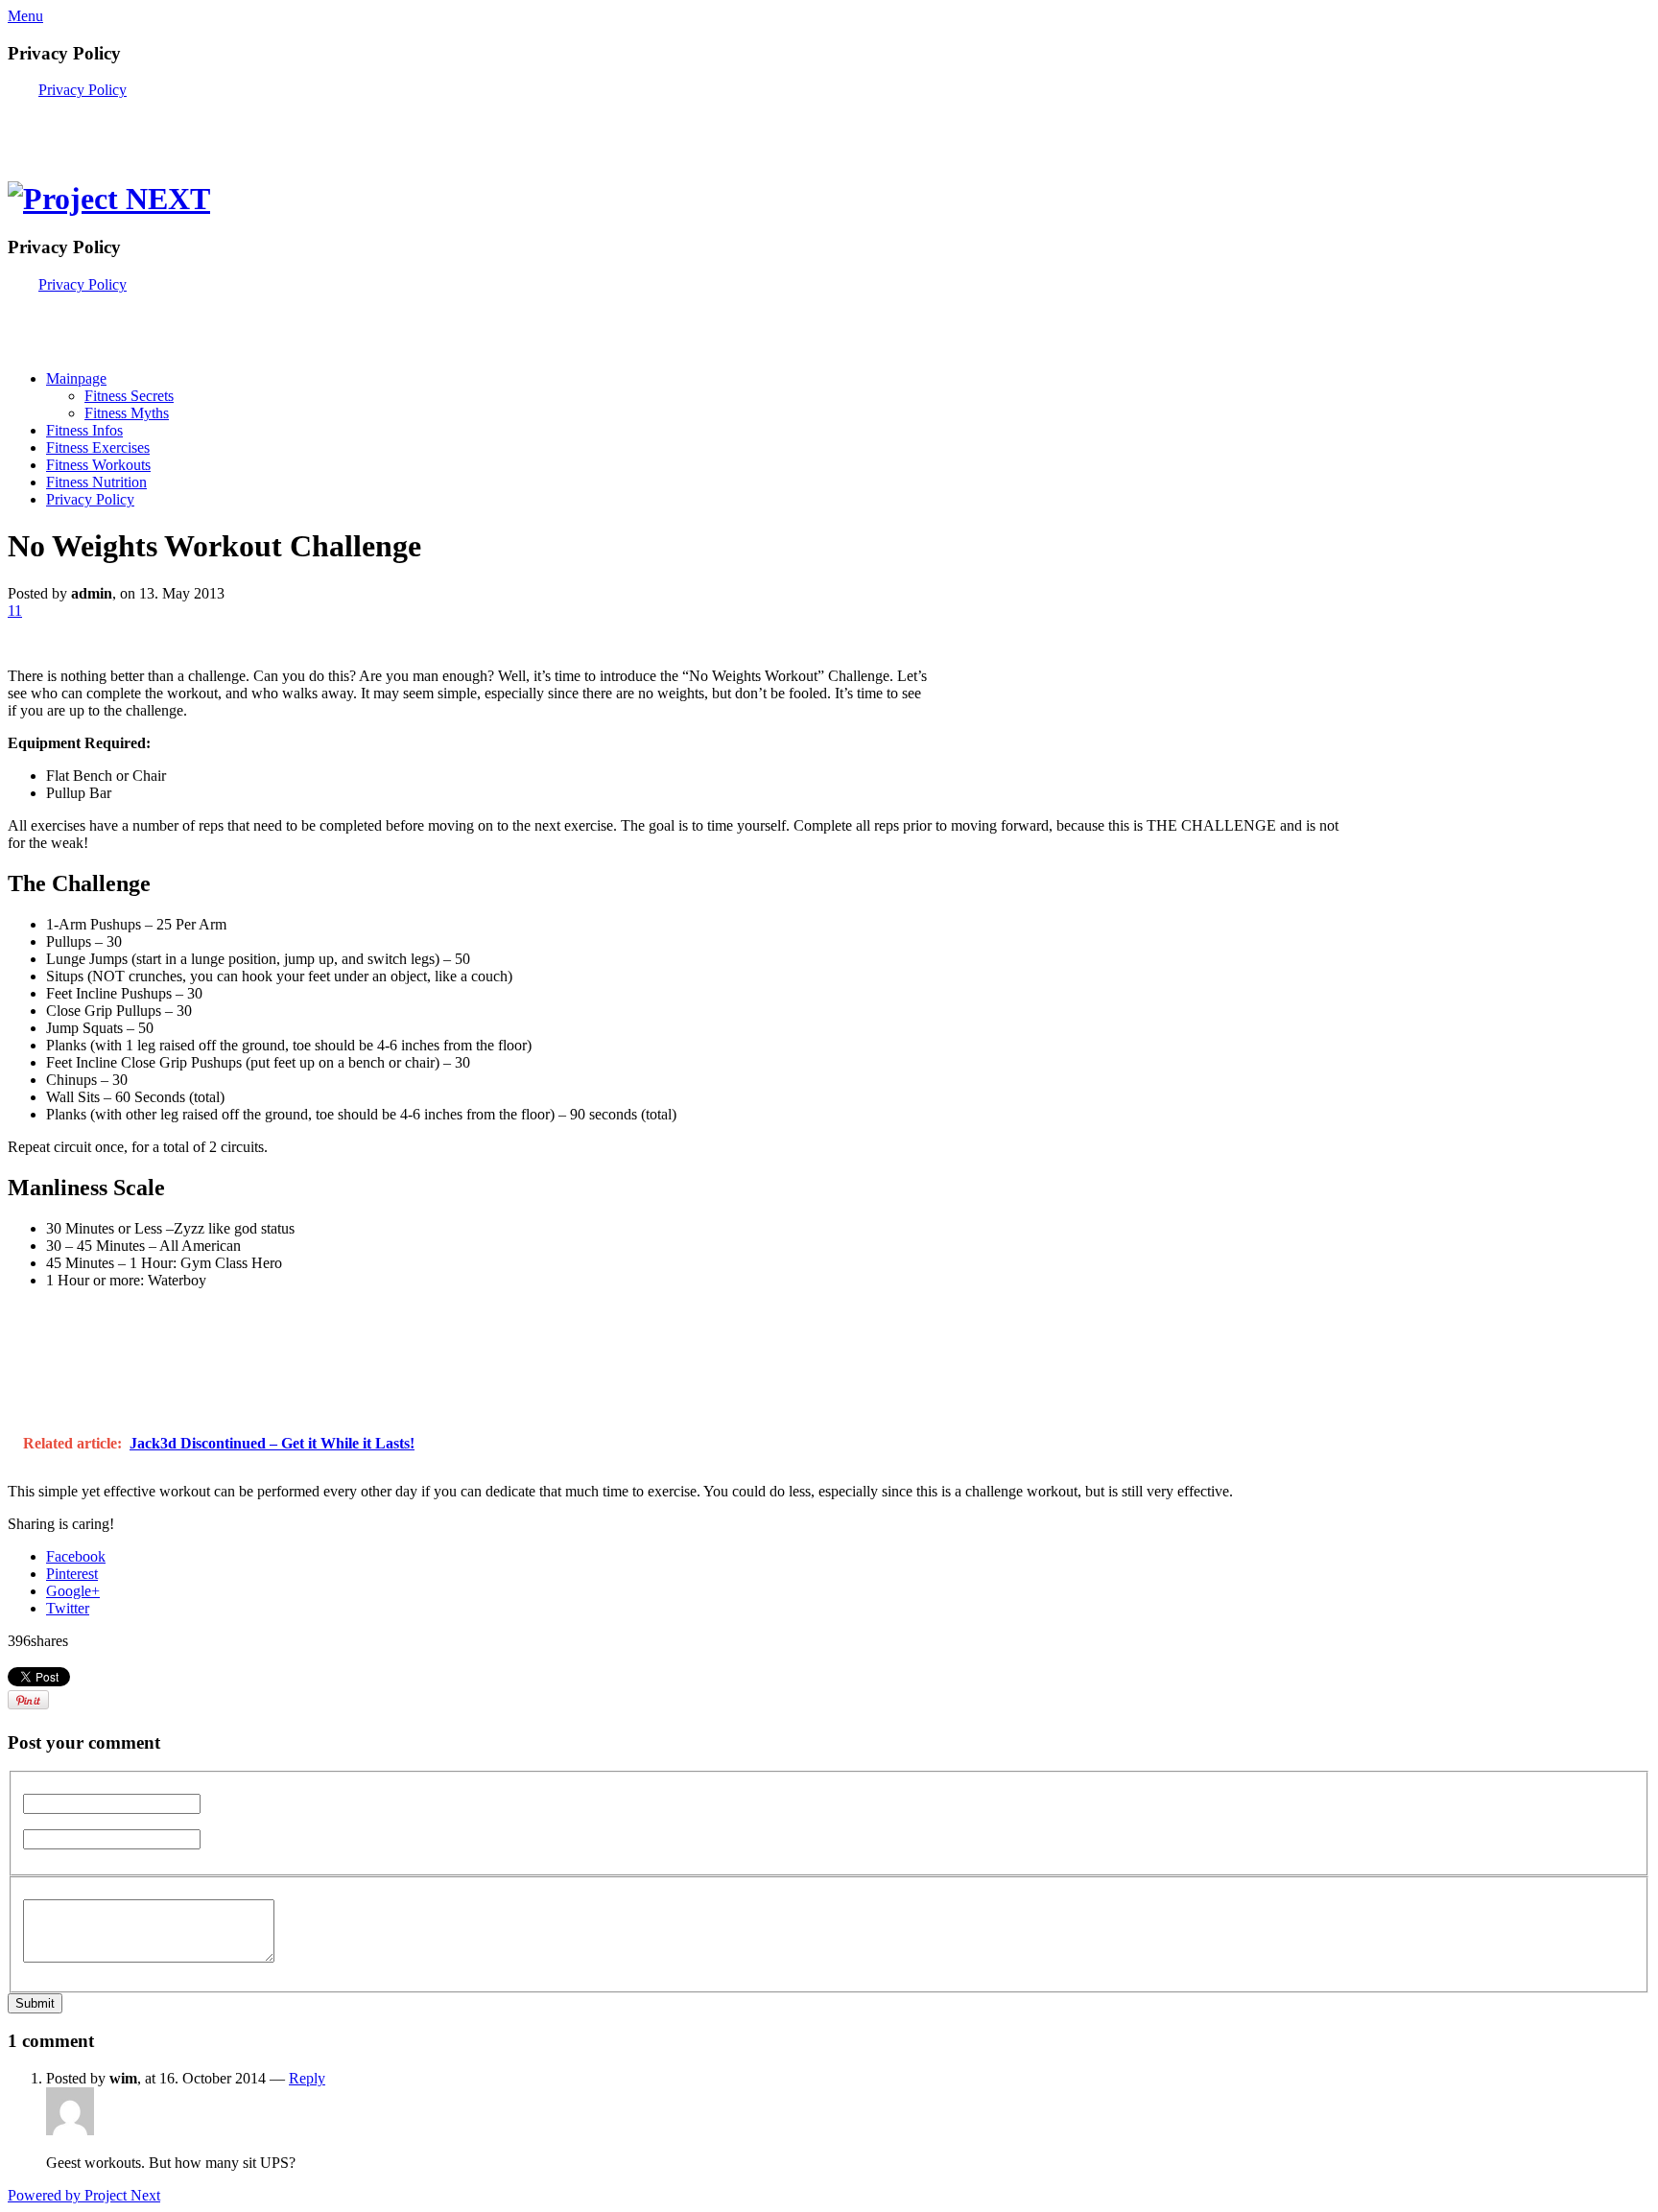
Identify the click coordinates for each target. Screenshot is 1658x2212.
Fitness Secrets (129, 396)
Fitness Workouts (98, 465)
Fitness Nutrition (96, 482)
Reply (307, 2078)
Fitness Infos (84, 430)
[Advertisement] (232, 128)
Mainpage (76, 378)
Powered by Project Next (84, 2195)
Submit (35, 2003)
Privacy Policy (83, 90)
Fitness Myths (127, 413)
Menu (25, 16)
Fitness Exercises (98, 447)
